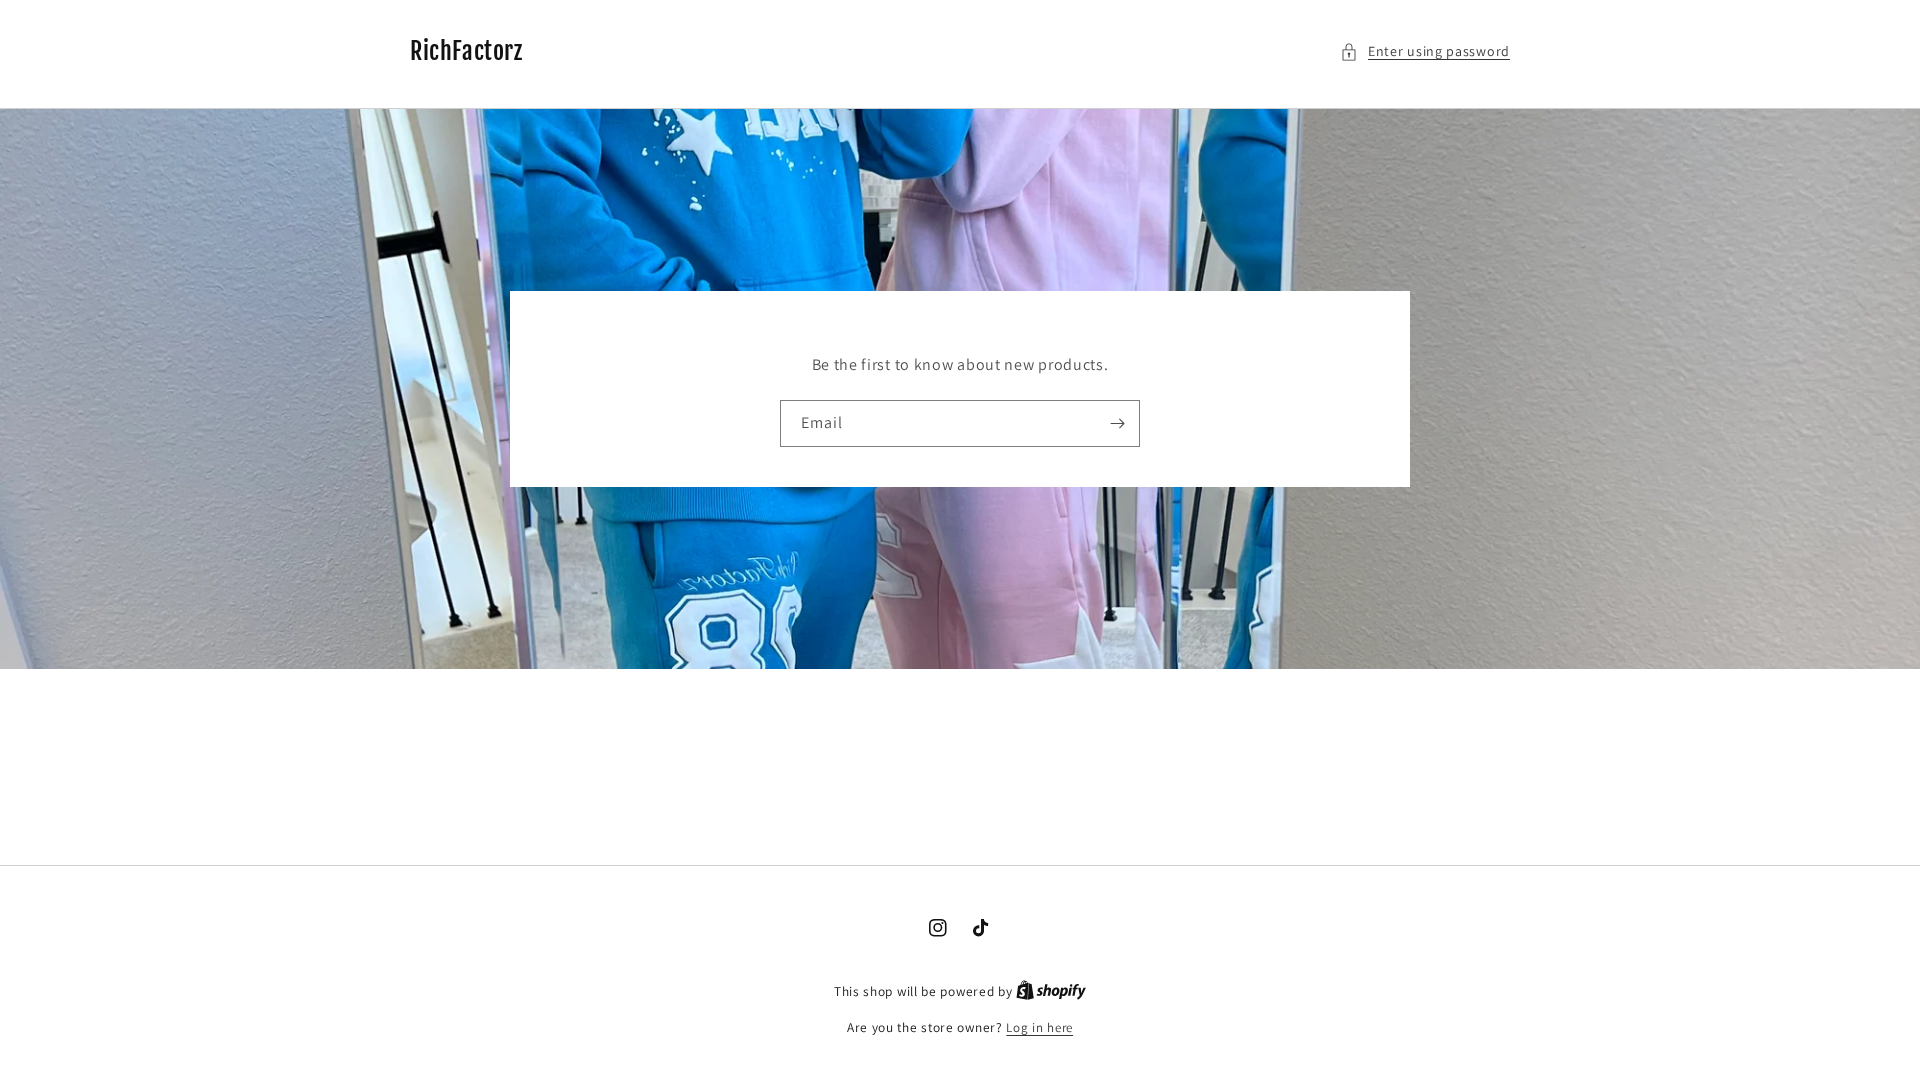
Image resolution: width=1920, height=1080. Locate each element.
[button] (1425, 51)
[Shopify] (1051, 991)
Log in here (1039, 1027)
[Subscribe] (1117, 423)
